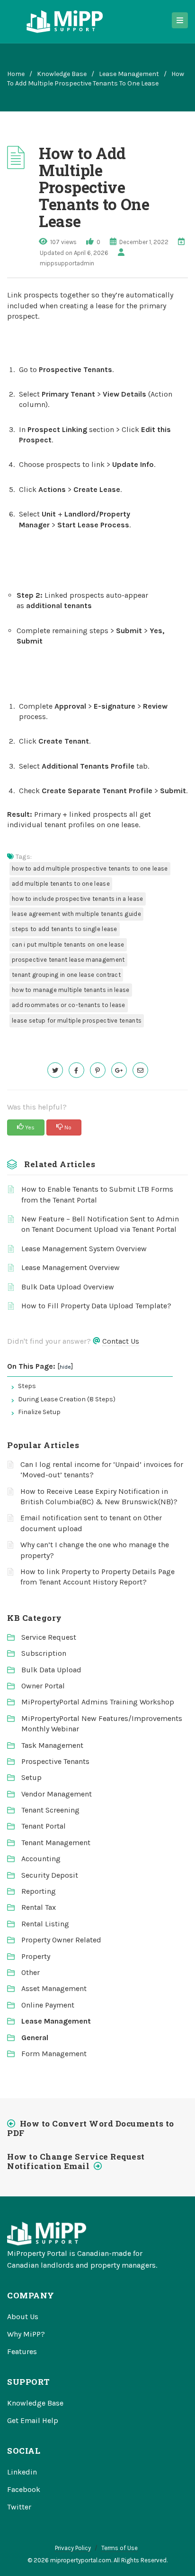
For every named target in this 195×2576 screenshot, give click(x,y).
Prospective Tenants (55, 1761)
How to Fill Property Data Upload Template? (96, 1306)
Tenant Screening (50, 1810)
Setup (31, 1777)
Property (36, 1956)
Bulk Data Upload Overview (68, 1287)
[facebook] (76, 1070)
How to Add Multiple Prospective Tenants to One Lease (90, 869)
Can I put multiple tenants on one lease (68, 945)
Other (31, 1972)
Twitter (19, 2507)
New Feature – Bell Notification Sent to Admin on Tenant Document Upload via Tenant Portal (100, 1224)
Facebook (24, 2489)
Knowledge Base (62, 74)
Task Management (52, 1745)
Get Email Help (33, 2420)
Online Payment (48, 2005)
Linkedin (22, 2472)
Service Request (49, 1637)
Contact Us (121, 1341)
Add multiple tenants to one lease (61, 884)
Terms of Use (120, 2548)
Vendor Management (57, 1794)
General (35, 2038)
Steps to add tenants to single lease (65, 929)
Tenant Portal (44, 1826)
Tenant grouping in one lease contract (66, 975)
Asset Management (54, 1988)
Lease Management (129, 74)
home (16, 74)
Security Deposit (50, 1875)
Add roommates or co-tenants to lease (69, 1005)
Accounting (41, 1859)
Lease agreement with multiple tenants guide (76, 914)
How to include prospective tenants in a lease (78, 899)
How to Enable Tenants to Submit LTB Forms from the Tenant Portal (97, 1194)
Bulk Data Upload (51, 1670)
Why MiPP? (26, 2334)
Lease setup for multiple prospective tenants (77, 1021)
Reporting (39, 1891)
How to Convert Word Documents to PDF (91, 2128)
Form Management (54, 2054)
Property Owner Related (61, 1940)
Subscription (44, 1653)
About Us (23, 2317)
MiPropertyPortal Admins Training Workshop (98, 1702)
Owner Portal (43, 1686)
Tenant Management (56, 1843)
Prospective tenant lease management (68, 960)
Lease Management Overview (71, 1267)
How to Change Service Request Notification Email (76, 2161)
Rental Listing (45, 1924)
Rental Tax (39, 1907)
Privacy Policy (73, 2548)
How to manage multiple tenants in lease (71, 990)
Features (22, 2351)
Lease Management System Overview (84, 1249)
